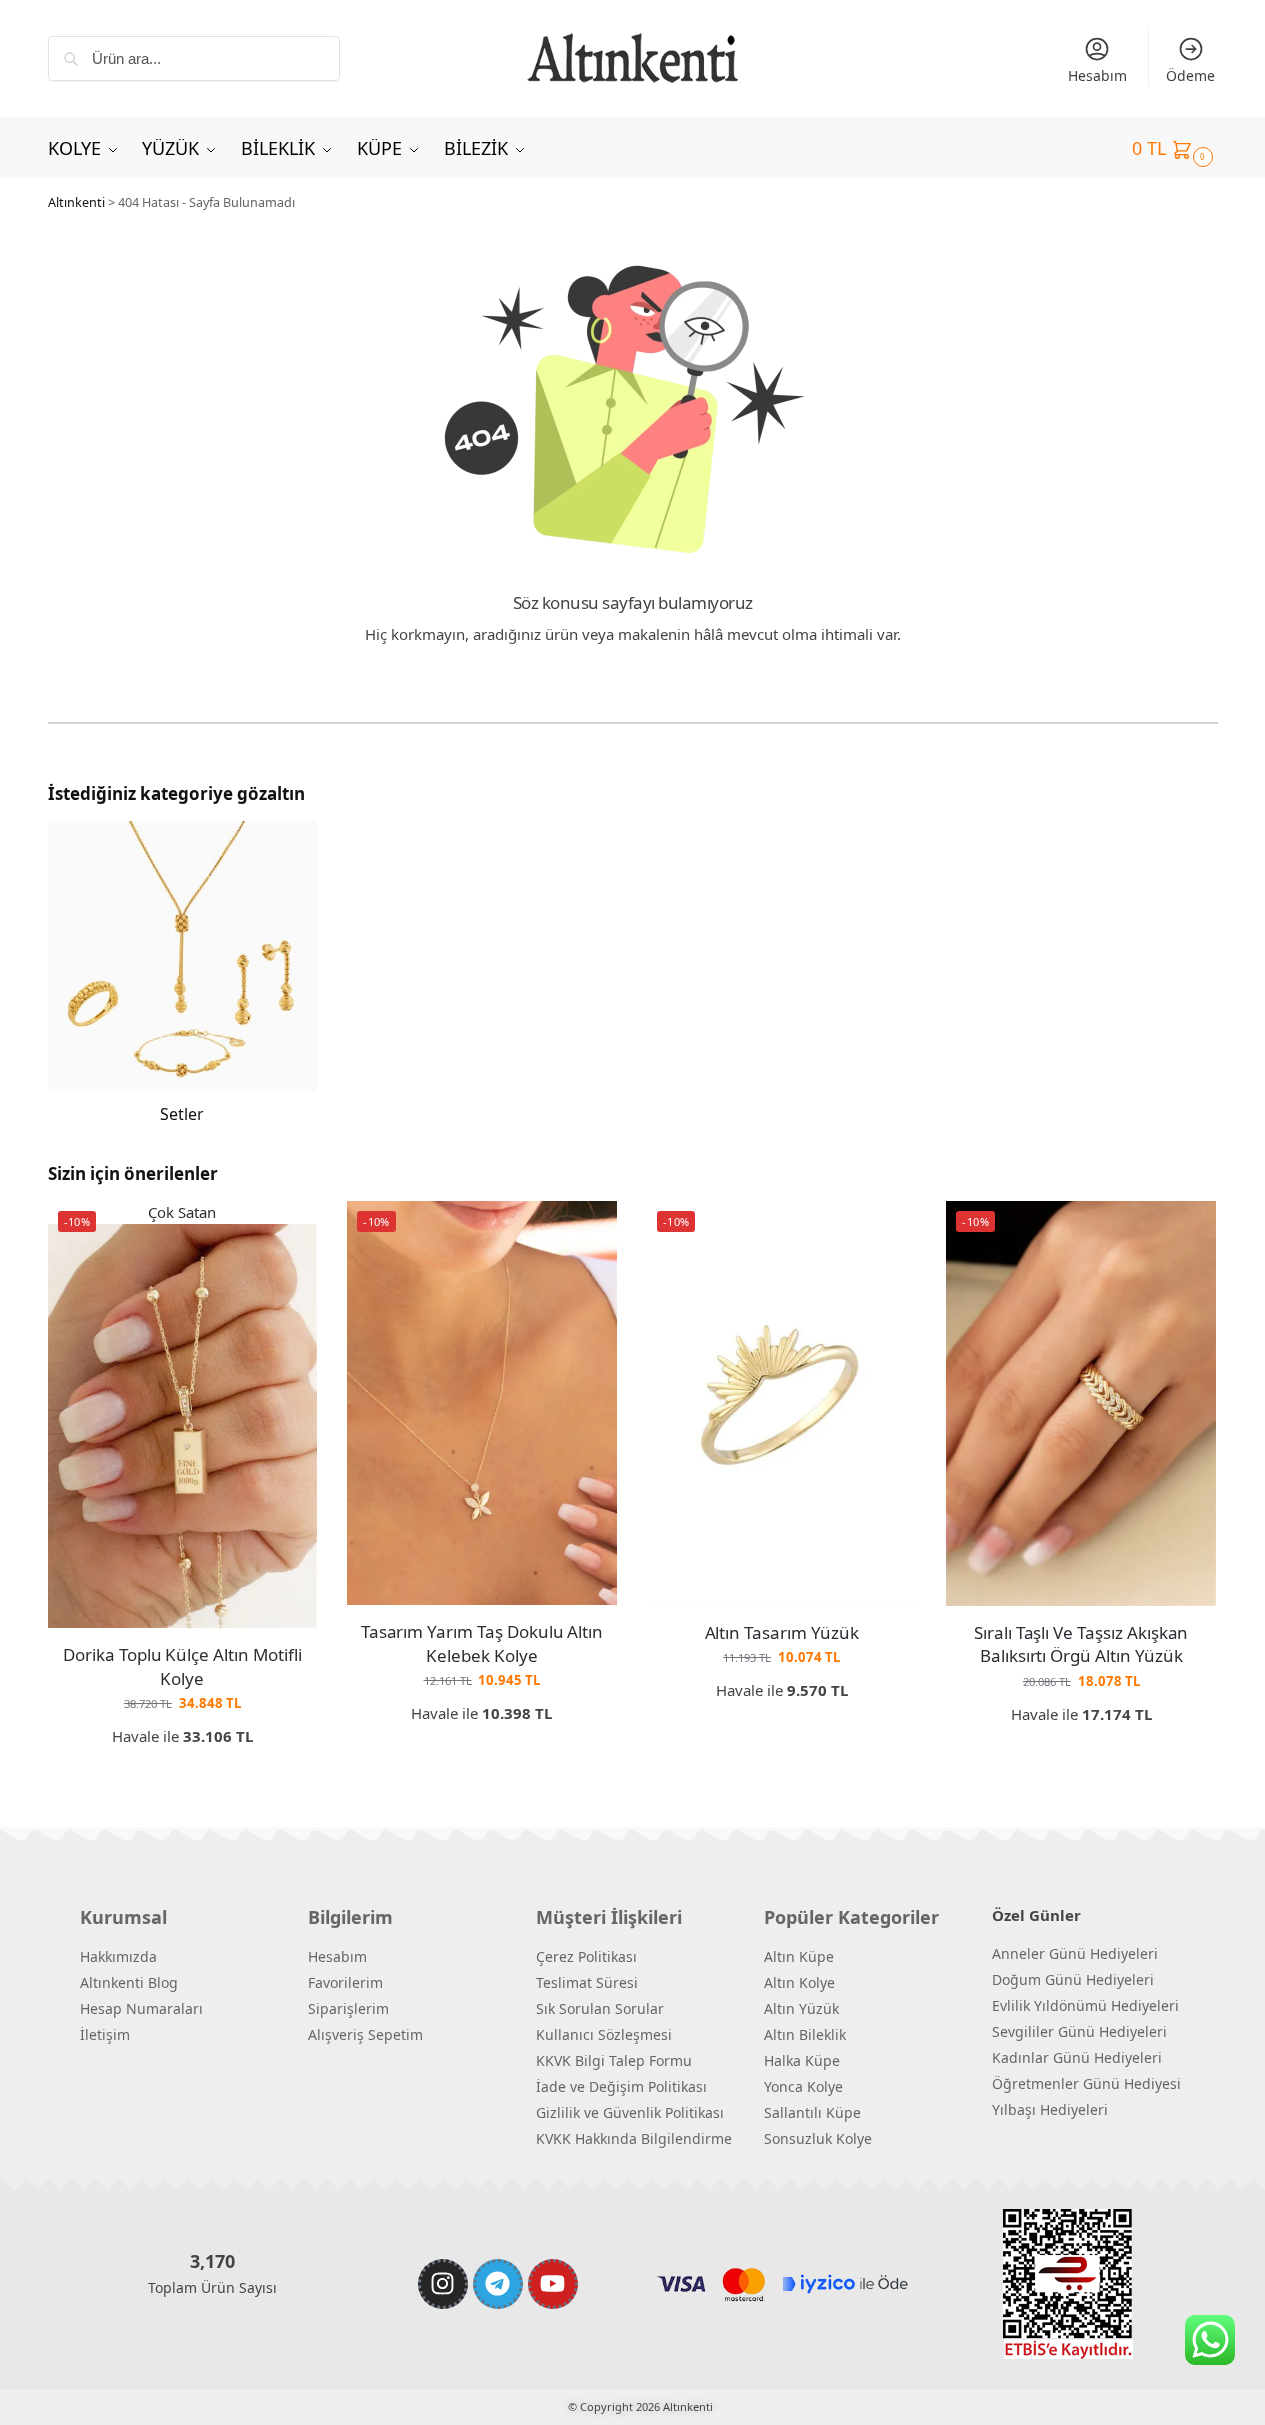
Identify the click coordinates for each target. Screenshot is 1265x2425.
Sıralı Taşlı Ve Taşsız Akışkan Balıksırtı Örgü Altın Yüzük (1081, 1644)
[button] (1175, 148)
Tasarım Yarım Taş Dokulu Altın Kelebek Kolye (482, 1643)
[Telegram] (498, 2284)
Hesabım (1097, 75)
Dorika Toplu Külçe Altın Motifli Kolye (182, 1666)
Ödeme (1190, 75)
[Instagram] (443, 2284)
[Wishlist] (287, 1231)
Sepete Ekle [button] (182, 1768)
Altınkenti (76, 202)
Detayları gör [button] (782, 1722)
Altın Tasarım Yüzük (782, 1632)
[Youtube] (553, 2284)
